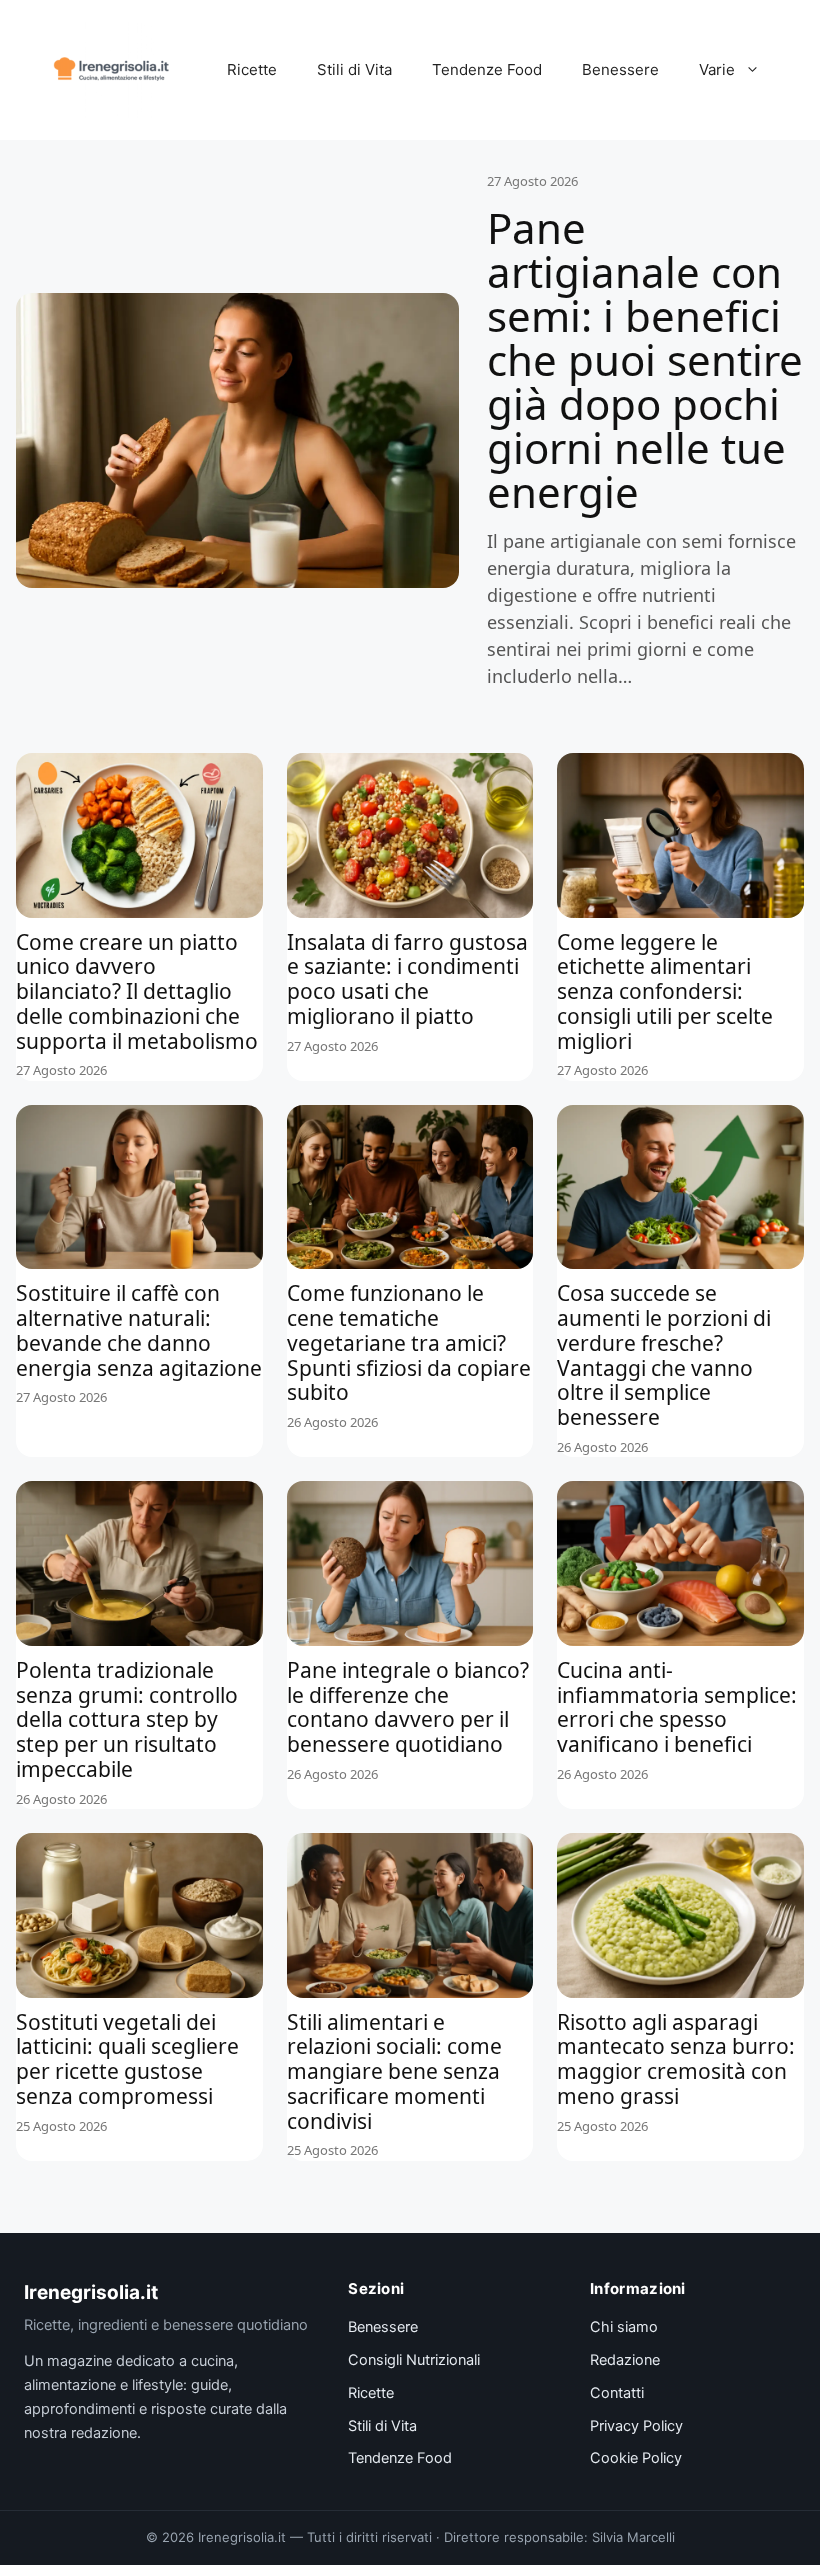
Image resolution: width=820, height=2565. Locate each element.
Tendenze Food (487, 69)
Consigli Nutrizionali (414, 2360)
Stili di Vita (354, 69)
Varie (717, 69)
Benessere (620, 69)
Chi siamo (624, 2327)
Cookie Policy (636, 2458)
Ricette (252, 69)
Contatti (617, 2393)
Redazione (625, 2360)
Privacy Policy (636, 2426)
